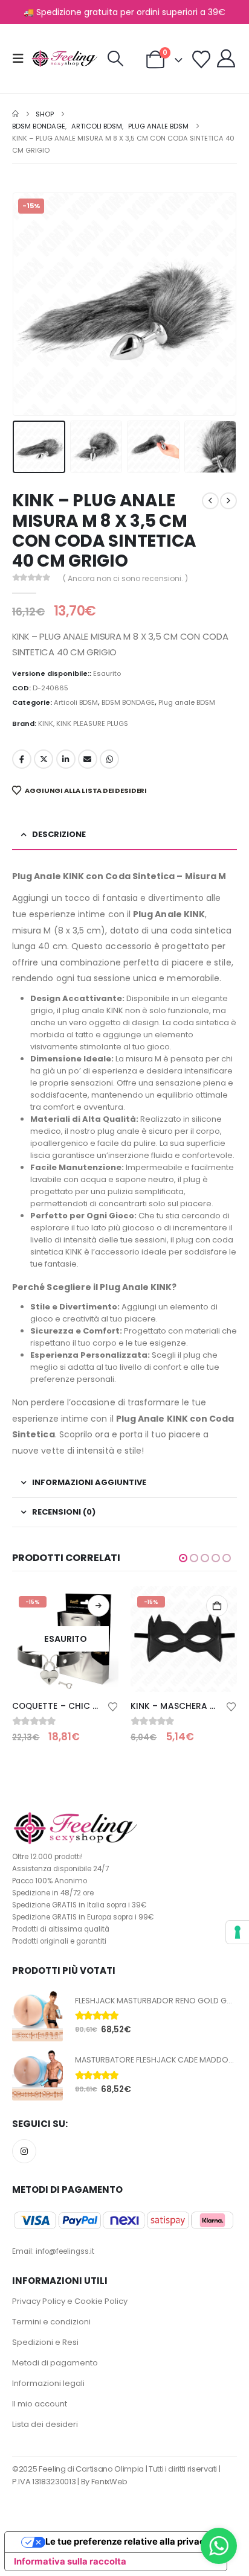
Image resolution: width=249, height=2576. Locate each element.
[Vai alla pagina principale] (15, 114)
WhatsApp (109, 759)
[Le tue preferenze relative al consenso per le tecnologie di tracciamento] (238, 1932)
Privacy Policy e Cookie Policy (70, 2301)
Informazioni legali (48, 2383)
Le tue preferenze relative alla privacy (128, 2542)
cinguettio (44, 759)
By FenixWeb (104, 2482)
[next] (228, 501)
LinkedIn (66, 759)
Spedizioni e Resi (45, 2342)
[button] (22, 59)
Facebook (22, 759)
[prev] (210, 501)
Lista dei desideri (45, 2424)
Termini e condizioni (51, 2322)
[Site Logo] (65, 59)
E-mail (88, 759)
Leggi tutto (99, 1606)
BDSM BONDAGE (128, 702)
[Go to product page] (37, 2016)
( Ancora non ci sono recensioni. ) (125, 578)
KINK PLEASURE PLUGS (92, 724)
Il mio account (40, 2404)
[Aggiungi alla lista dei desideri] (113, 1706)
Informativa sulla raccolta (70, 2562)
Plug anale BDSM (187, 702)
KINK (46, 724)
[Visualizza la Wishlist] (201, 60)
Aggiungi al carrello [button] (217, 1606)
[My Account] (226, 59)
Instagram (24, 2151)
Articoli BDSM (76, 702)
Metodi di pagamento (55, 2363)
